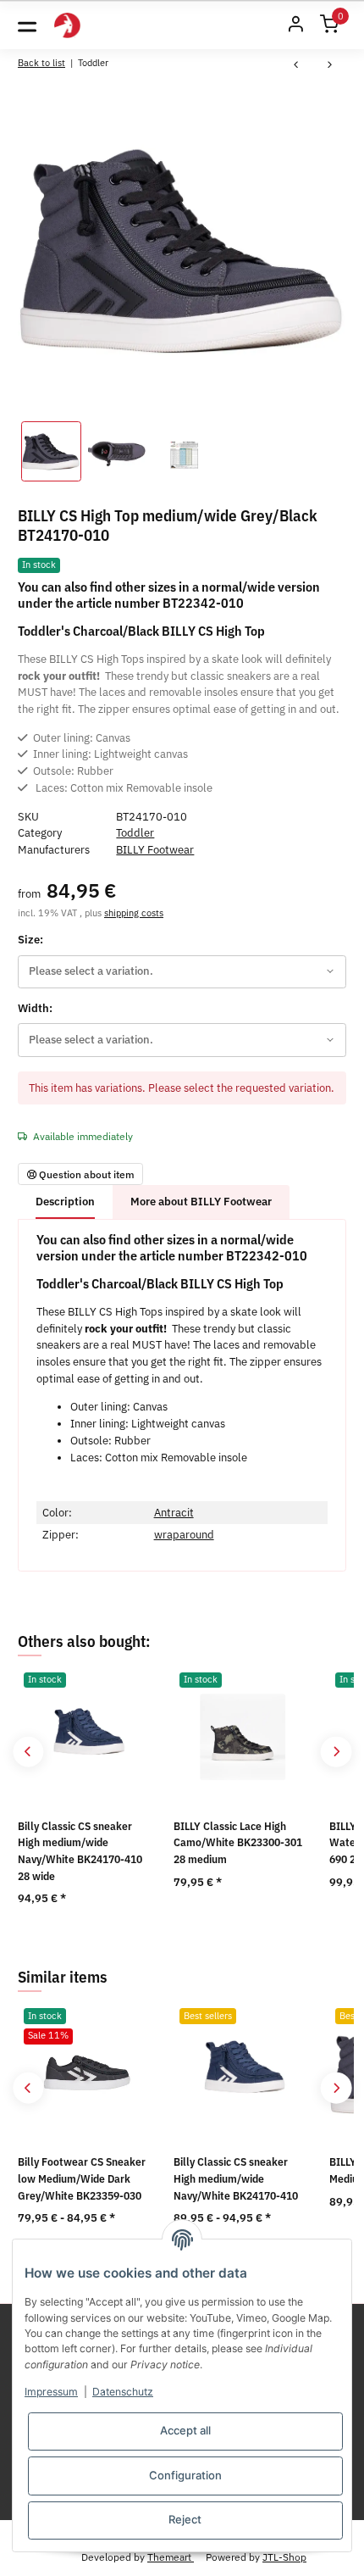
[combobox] (182, 972)
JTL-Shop (284, 2557)
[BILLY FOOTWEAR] (67, 26)
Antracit (174, 1513)
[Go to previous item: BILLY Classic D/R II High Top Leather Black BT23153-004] (296, 66)
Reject (185, 2519)
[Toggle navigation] (27, 25)
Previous (28, 1752)
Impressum (51, 2392)
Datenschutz (123, 2392)
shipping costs (134, 912)
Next (336, 1752)
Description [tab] (65, 1202)
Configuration (185, 2475)
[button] (295, 25)
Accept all (185, 2430)
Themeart (171, 2557)
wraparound (184, 1535)
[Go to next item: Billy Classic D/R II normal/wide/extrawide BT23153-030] (330, 66)
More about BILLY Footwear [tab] (201, 1202)
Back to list (41, 62)
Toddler (135, 833)
